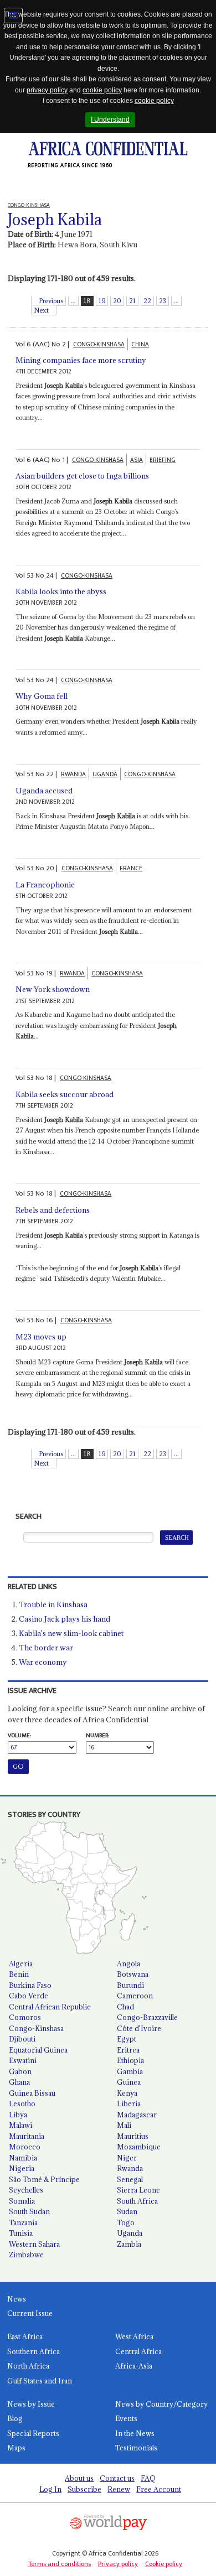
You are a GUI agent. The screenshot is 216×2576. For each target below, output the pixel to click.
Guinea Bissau (32, 2093)
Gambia (130, 2071)
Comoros (25, 2017)
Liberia (129, 2104)
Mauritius (133, 2136)
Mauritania (27, 2136)
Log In (50, 2489)
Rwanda (130, 2168)
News (17, 2299)
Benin (19, 1974)
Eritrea (128, 2050)
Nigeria (22, 2168)
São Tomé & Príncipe (44, 2179)
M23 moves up (41, 1337)
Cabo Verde (29, 1996)
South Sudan (29, 2211)
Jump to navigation (13, 15)
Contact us (117, 2478)
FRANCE (131, 868)
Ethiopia (130, 2060)
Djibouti (22, 2039)
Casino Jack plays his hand (65, 1619)
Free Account (159, 2489)
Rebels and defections (53, 1210)
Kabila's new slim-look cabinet (71, 1633)
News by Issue (31, 2404)
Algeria (21, 1964)
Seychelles (26, 2190)
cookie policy (102, 90)
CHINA (140, 344)
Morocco (25, 2147)
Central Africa (138, 2351)
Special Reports (33, 2433)
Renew (119, 2489)
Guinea (129, 2082)
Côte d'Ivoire (139, 2028)
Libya (18, 2115)
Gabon (20, 2071)
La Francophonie (45, 885)
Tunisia (21, 2233)
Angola (128, 1964)
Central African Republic (50, 2007)
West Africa (134, 2336)
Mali (124, 2125)
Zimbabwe (26, 2255)
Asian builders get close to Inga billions (82, 476)
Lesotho (22, 2104)
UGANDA (105, 774)
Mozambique (139, 2147)
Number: (97, 1736)
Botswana (133, 1974)
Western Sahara (34, 2244)
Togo (126, 2222)
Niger (127, 2158)
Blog (15, 2418)
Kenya (127, 2093)
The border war (46, 1648)
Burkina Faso (30, 1985)
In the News (135, 2433)
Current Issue (30, 2313)
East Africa (25, 2336)
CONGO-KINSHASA (99, 344)
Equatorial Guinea (38, 2050)
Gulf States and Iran (40, 2381)
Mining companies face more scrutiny (81, 360)
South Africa (137, 2201)
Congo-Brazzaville (147, 2017)
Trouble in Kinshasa (53, 1604)
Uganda (130, 2233)
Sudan (127, 2211)
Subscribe (84, 2489)
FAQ (148, 2478)
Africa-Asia (134, 2366)
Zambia (129, 2244)
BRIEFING (163, 460)
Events (126, 2418)
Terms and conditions (60, 2564)
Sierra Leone (138, 2190)
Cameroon (135, 1996)
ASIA (137, 460)
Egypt (127, 2039)
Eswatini (23, 2060)
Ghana (19, 2082)
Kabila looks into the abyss (61, 591)
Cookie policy (164, 2564)
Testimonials (136, 2448)
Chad (125, 2007)
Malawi (20, 2125)
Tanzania (23, 2222)
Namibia (23, 2158)
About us (79, 2478)
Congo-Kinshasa (36, 2028)
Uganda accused (44, 791)
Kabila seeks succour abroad (65, 1094)
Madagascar (137, 2115)
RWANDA (73, 774)
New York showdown (53, 989)
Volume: (19, 1736)
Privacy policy (118, 2564)
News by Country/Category (161, 2404)
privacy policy (47, 90)
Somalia (22, 2201)
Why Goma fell (42, 696)
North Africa (28, 2366)
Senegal (130, 2179)
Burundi (130, 1985)
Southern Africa (34, 2351)
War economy (43, 1662)
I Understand (110, 120)
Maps (16, 2448)
